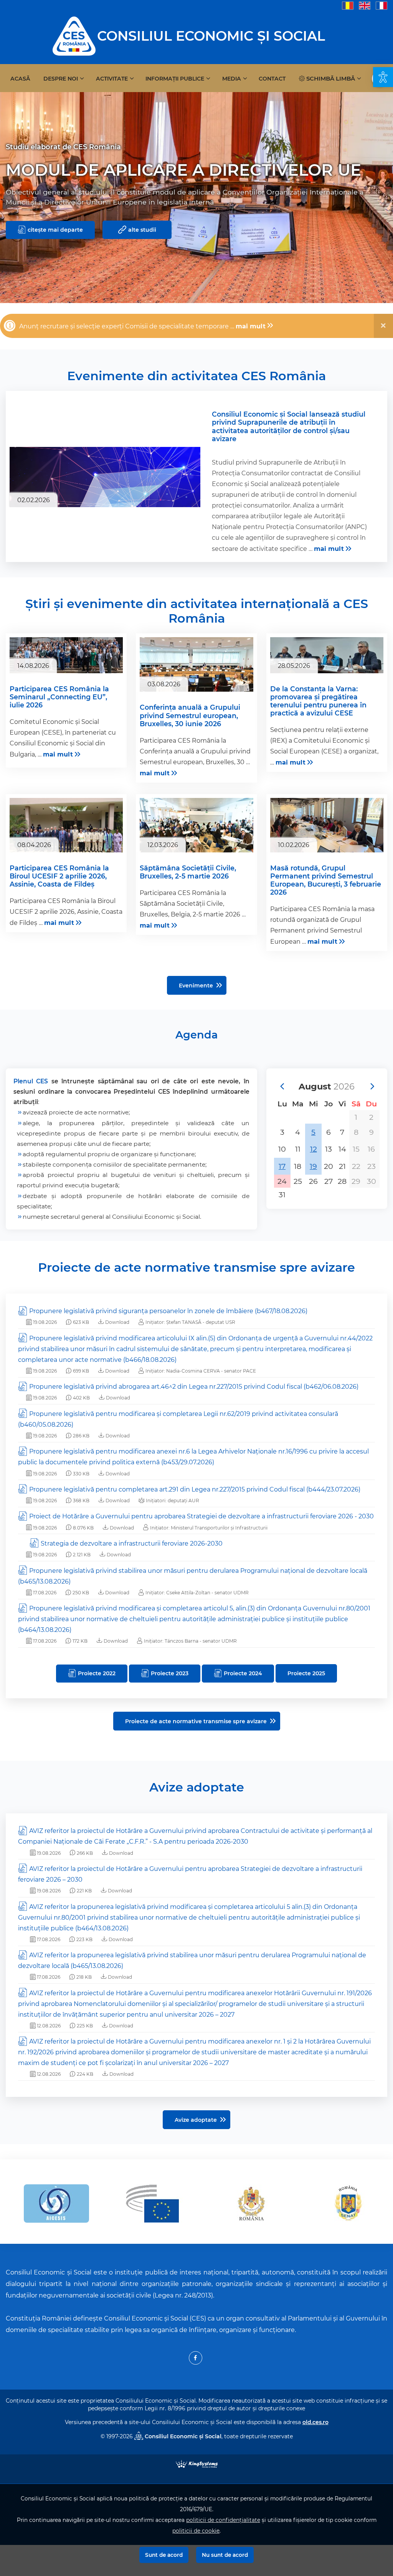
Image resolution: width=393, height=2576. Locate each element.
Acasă (20, 79)
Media (232, 79)
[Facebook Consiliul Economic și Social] (196, 2358)
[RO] (348, 5)
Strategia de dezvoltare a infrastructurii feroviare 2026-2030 (132, 1543)
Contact (272, 79)
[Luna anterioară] (282, 1086)
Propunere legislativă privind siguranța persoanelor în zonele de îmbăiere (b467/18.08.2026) (168, 1311)
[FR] (381, 5)
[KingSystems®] (197, 2463)
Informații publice (175, 79)
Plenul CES (31, 1081)
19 (313, 1166)
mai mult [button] (251, 326)
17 (282, 1166)
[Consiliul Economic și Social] (74, 35)
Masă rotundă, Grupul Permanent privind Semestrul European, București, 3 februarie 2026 (326, 880)
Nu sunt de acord (225, 2555)
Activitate (112, 79)
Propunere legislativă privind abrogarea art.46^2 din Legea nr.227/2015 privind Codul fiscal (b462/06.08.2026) (194, 1387)
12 (314, 1149)
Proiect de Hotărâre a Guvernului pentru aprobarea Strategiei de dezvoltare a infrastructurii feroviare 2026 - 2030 (201, 1516)
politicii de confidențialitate (223, 2520)
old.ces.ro (315, 2422)
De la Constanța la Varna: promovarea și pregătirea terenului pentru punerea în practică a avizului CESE (318, 701)
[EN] (365, 5)
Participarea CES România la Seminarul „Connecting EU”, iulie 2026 (59, 697)
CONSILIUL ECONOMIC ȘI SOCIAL (211, 36)
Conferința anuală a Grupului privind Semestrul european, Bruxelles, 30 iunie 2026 (190, 715)
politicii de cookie (196, 2531)
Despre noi (61, 79)
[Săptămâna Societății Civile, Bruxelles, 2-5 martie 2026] (196, 836)
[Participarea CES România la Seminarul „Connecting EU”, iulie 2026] (66, 655)
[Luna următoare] (372, 1086)
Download (117, 1322)
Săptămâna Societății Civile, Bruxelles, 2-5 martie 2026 (188, 872)
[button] (383, 77)
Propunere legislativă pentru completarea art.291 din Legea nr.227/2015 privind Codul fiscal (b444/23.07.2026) (195, 1489)
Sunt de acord (164, 2555)
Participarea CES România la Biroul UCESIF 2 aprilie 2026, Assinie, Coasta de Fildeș (59, 876)
